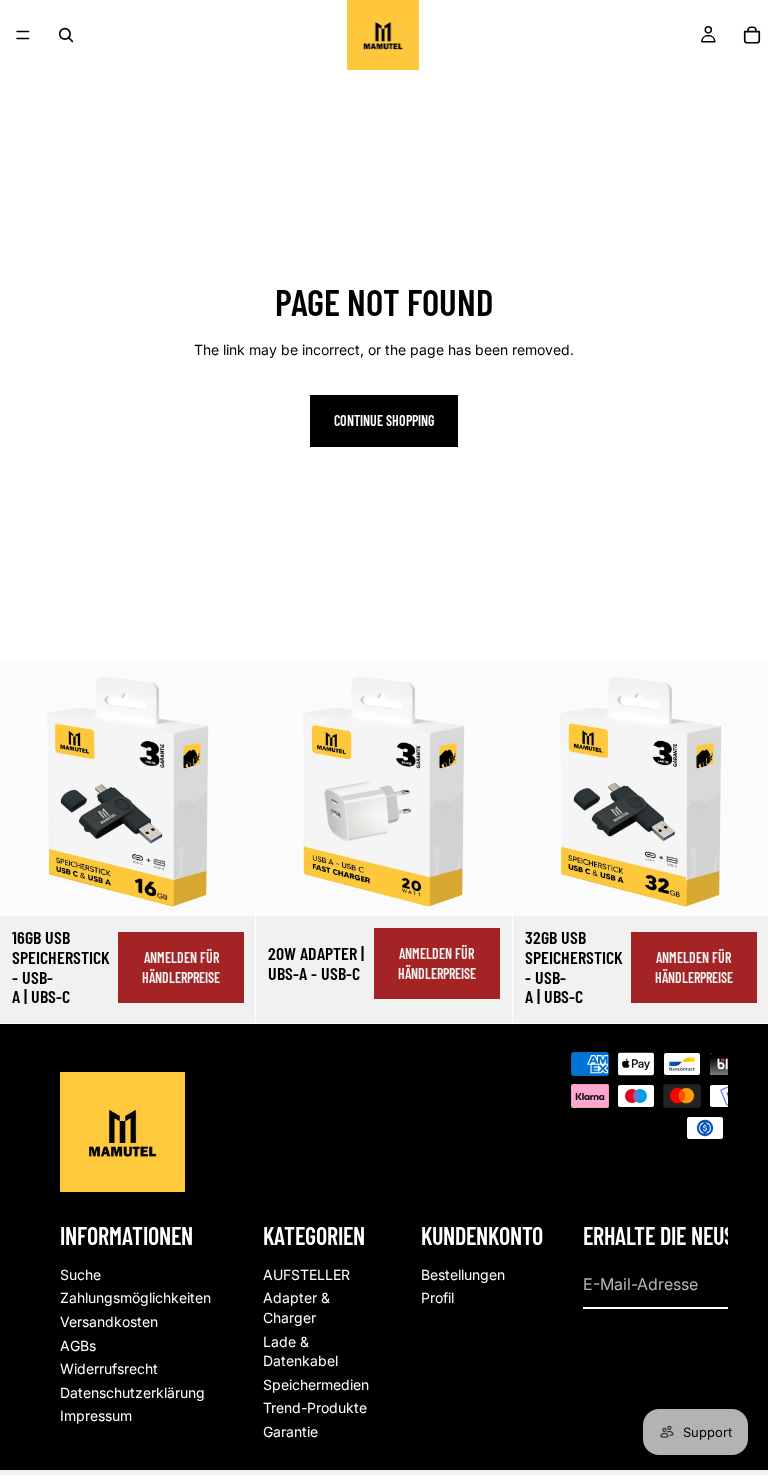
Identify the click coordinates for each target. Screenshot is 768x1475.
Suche (80, 1274)
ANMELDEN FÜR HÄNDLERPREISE (181, 967)
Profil (437, 1298)
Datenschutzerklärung (132, 1392)
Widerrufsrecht (109, 1368)
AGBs (78, 1345)
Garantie (290, 1431)
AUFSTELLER (306, 1274)
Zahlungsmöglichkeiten (135, 1298)
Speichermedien (316, 1384)
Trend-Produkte (315, 1408)
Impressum (96, 1416)
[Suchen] (66, 35)
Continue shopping (384, 420)
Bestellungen (463, 1274)
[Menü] (23, 35)
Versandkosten (109, 1321)
